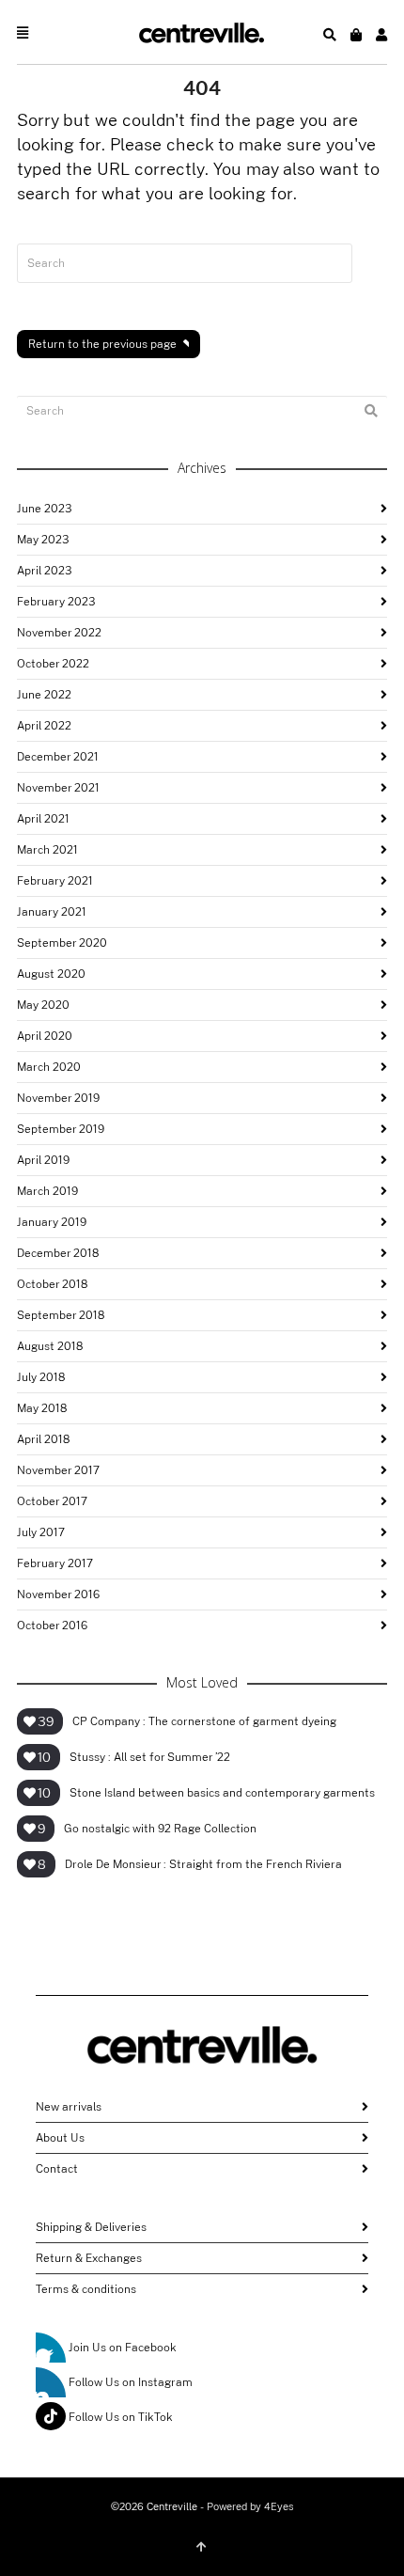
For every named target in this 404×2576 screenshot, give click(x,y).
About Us (60, 2138)
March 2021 (47, 850)
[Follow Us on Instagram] (51, 2382)
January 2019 (52, 1222)
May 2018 (42, 1408)
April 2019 (43, 1160)
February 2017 (55, 1563)
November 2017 (58, 1470)
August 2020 (51, 974)
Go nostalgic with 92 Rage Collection (160, 1829)
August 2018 (50, 1346)
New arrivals (69, 2107)
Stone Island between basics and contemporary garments (222, 1793)
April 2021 (43, 819)
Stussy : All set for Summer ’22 (150, 1757)
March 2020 (49, 1067)
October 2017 (52, 1501)
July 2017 (41, 1532)
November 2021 (58, 788)
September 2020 (62, 943)
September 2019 (61, 1129)
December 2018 (58, 1253)
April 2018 (43, 1439)
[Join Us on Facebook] (51, 2348)
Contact (57, 2169)
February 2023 (56, 602)
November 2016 (58, 1594)
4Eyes (279, 2507)
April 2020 (45, 1036)
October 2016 (52, 1626)
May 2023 (43, 540)
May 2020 (43, 1005)
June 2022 (44, 695)
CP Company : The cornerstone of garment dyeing (204, 1721)
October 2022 (53, 664)
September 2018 (61, 1315)
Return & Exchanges (89, 2258)
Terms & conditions (86, 2289)
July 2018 (41, 1377)
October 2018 (52, 1284)
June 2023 (44, 509)
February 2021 (55, 881)
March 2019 (47, 1191)
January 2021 (52, 912)
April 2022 (44, 726)
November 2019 (58, 1098)
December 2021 (58, 757)
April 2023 (44, 571)
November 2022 (59, 633)
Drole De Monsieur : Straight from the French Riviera (203, 1864)
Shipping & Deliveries (91, 2227)
